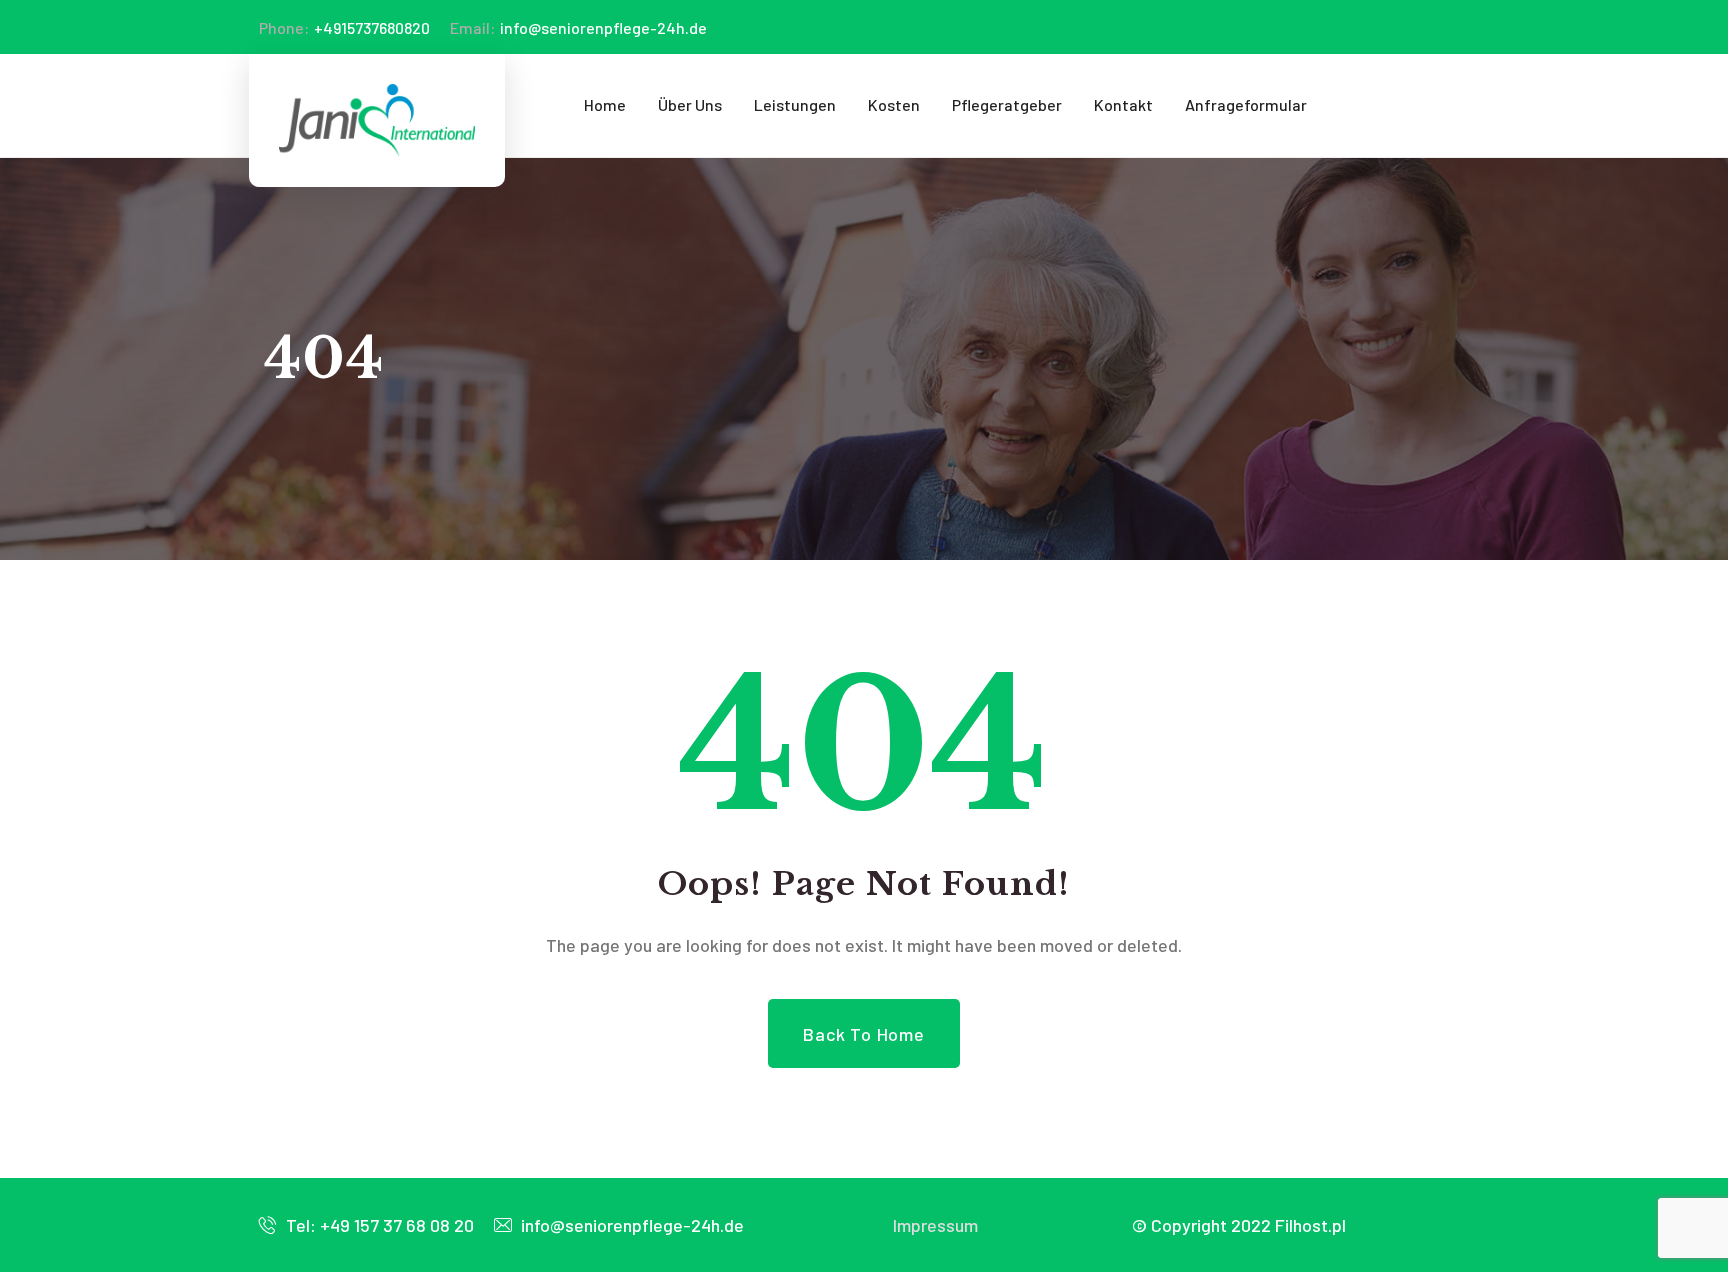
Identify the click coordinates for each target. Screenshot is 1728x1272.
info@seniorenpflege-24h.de (578, 27)
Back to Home (864, 1034)
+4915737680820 (344, 27)
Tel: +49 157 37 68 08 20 (378, 1225)
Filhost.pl (1310, 1225)
